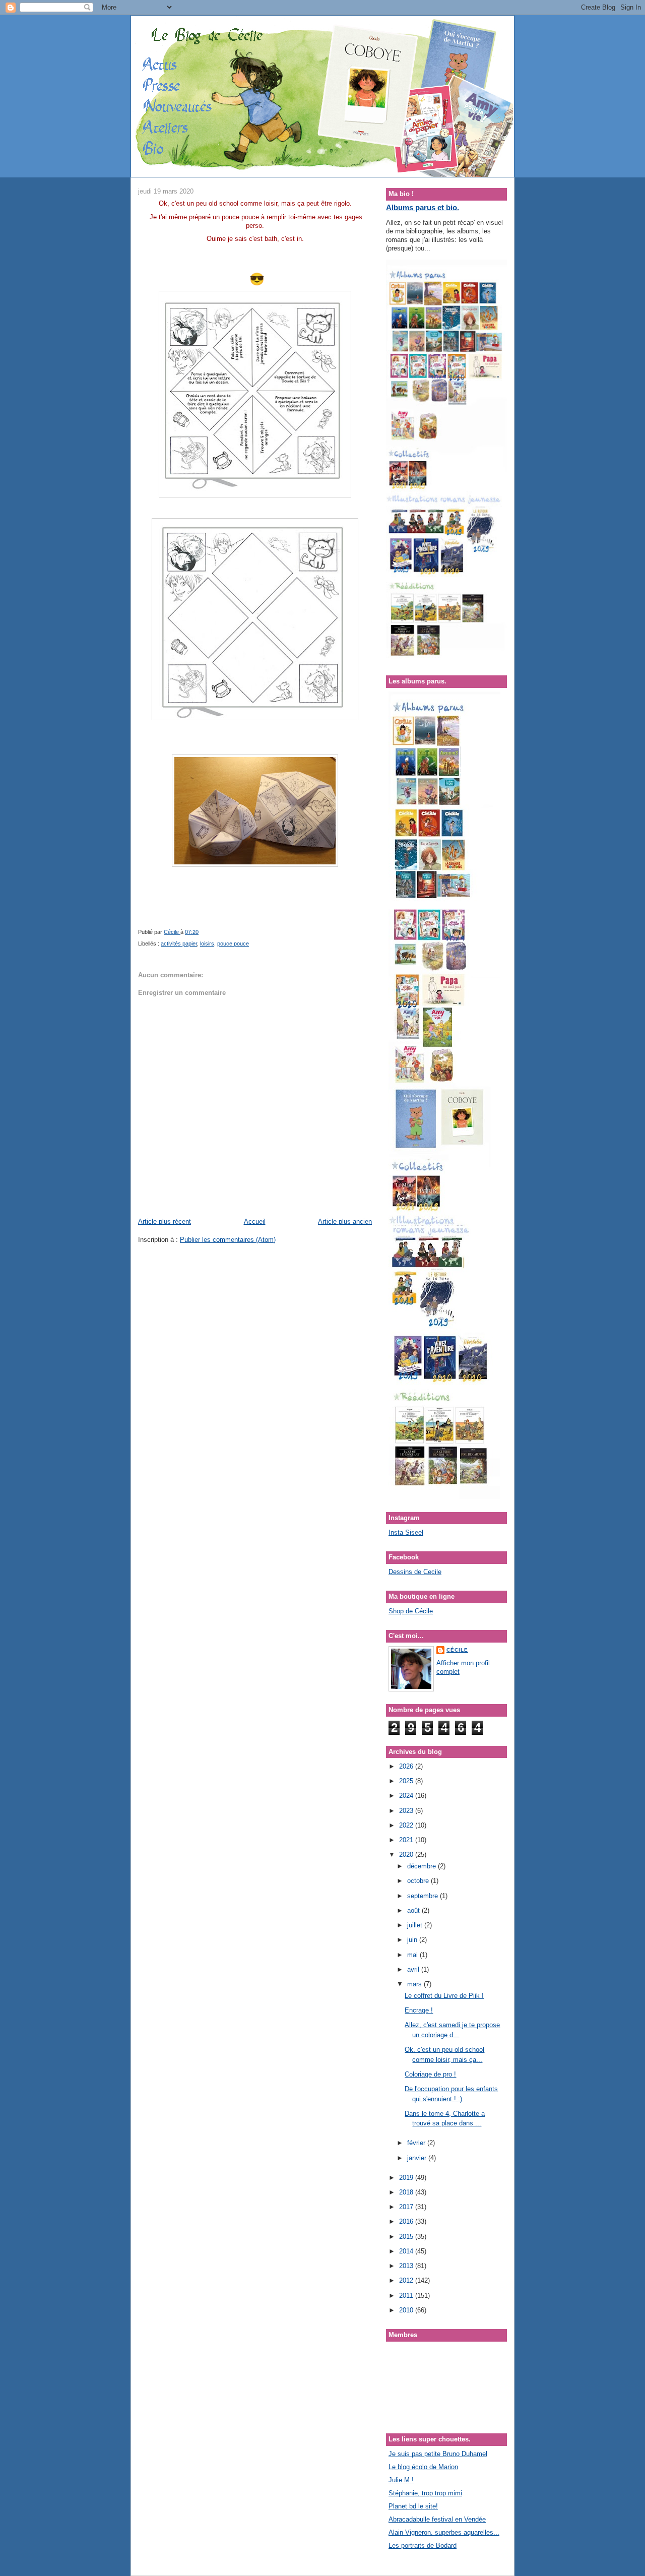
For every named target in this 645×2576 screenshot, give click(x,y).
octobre (419, 1881)
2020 (407, 1855)
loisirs (207, 944)
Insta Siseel (406, 1532)
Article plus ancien (345, 1221)
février (417, 2143)
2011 (407, 2296)
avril (414, 1969)
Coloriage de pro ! (430, 2074)
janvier (418, 2158)
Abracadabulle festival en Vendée (437, 2519)
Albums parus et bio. (423, 207)
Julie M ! (401, 2480)
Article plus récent (165, 1221)
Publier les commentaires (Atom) (228, 1240)
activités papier (179, 944)
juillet (416, 1925)
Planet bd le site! (413, 2506)
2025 (407, 1781)
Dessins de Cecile (415, 1572)
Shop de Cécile (411, 1611)
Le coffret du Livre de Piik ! (444, 1996)
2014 (407, 2251)
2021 (407, 1840)
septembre (424, 1896)
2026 (407, 1766)
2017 (407, 2207)
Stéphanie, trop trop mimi (425, 2493)
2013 (407, 2266)
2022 (407, 1825)
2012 (407, 2280)
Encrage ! (419, 2010)
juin (413, 1940)
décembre (423, 1866)
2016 (407, 2221)
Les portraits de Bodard (423, 2546)
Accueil (255, 1221)
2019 (407, 2178)
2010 (407, 2310)
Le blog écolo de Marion (423, 2467)
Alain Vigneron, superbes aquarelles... (444, 2532)
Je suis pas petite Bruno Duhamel (438, 2454)
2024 (407, 1796)
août (414, 1910)
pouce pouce (233, 944)
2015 (407, 2237)
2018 (407, 2192)
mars (415, 1984)
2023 (407, 1811)
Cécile (457, 1650)
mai (413, 1955)
